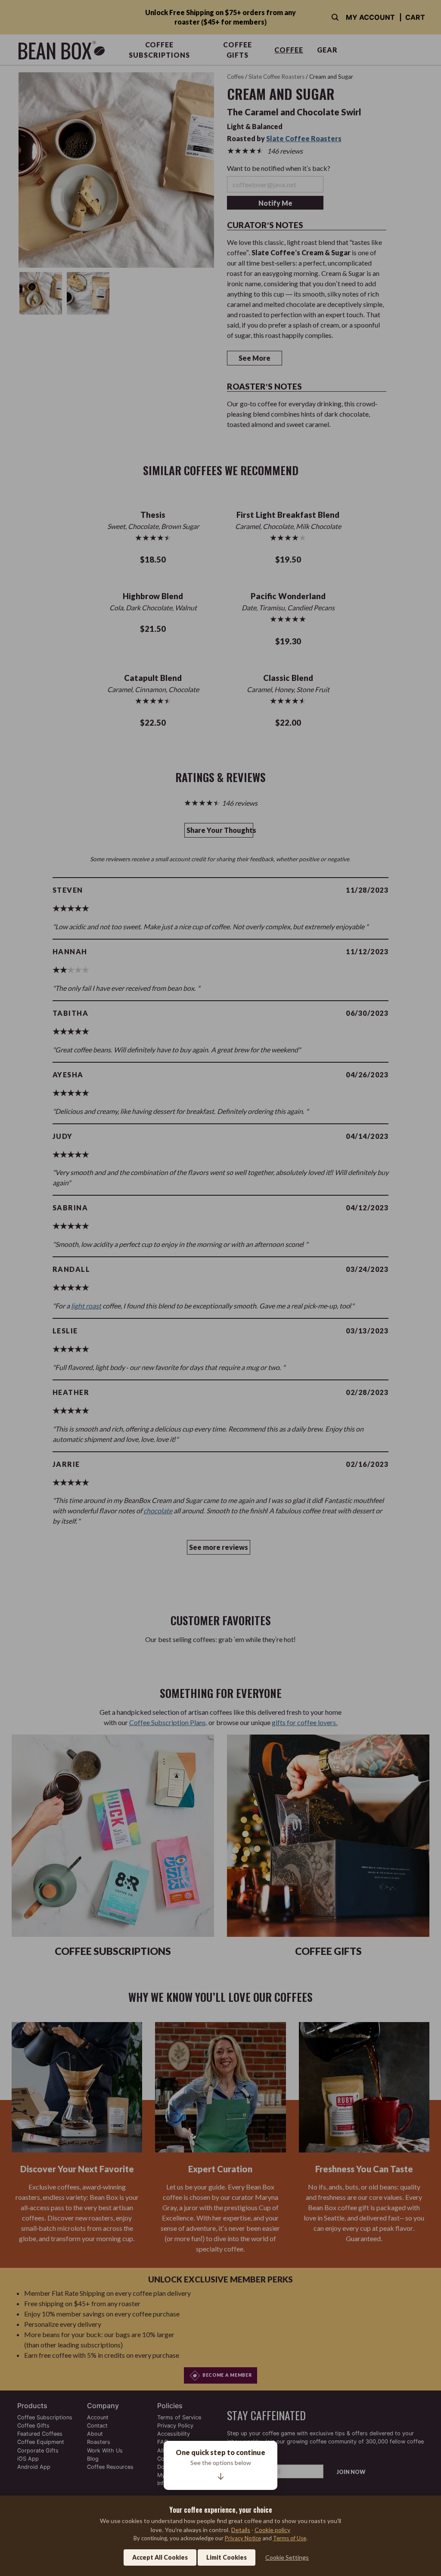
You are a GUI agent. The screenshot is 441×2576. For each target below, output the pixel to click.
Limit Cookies (227, 2557)
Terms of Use (290, 2538)
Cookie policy (272, 2530)
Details (241, 2530)
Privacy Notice (243, 2538)
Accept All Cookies (160, 2557)
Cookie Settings (287, 2557)
